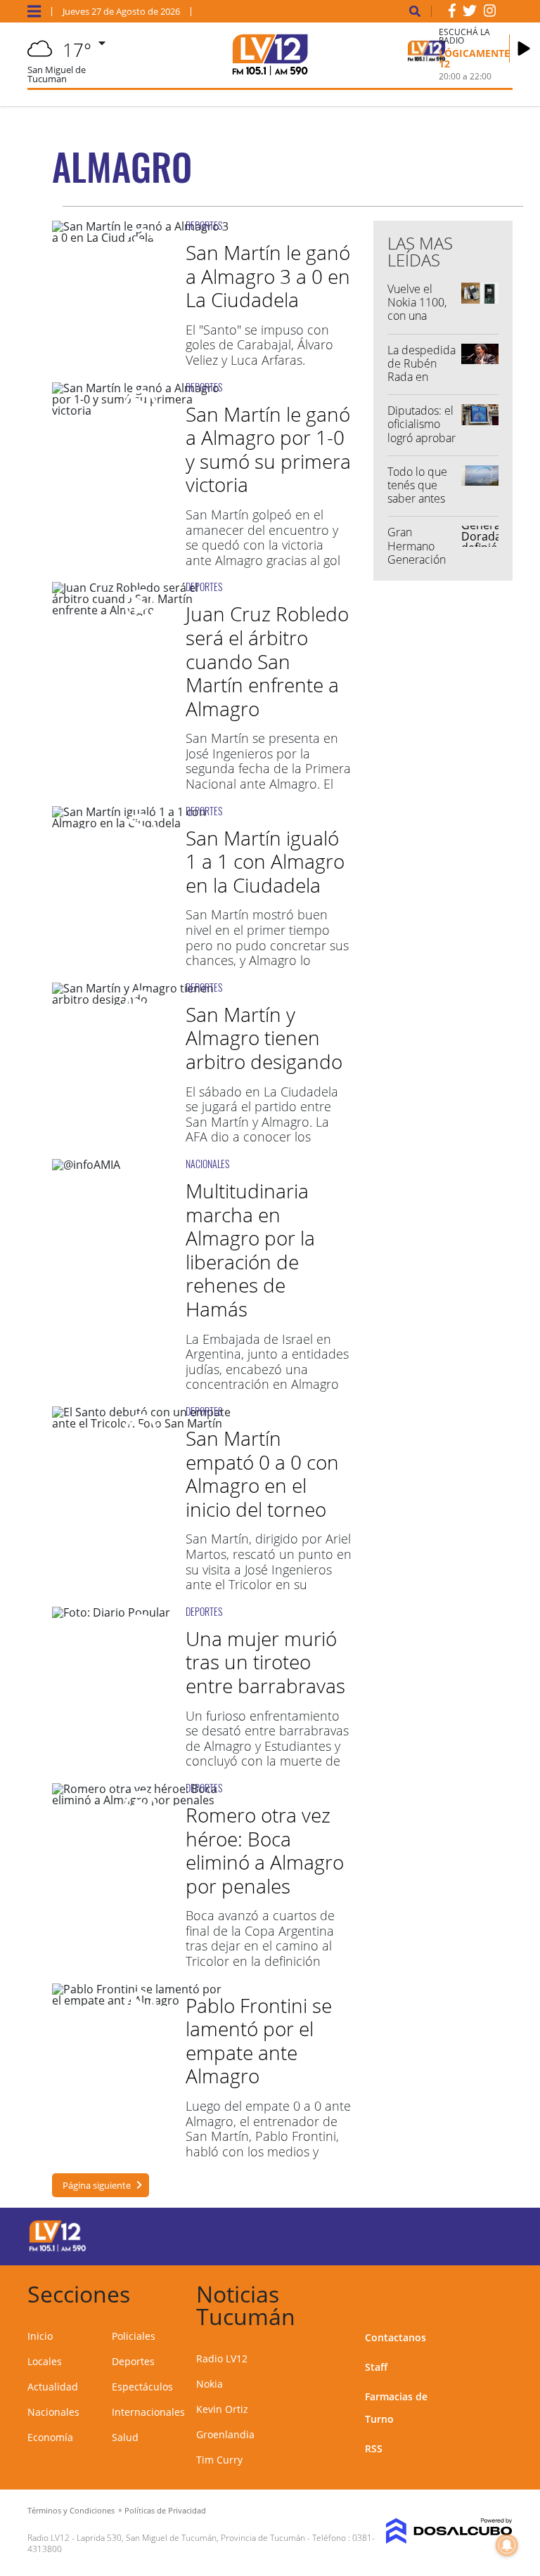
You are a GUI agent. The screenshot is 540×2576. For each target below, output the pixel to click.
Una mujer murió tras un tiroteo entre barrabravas (265, 1662)
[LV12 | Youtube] (488, 2234)
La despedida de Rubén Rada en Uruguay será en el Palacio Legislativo (422, 384)
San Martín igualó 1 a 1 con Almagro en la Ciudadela (265, 861)
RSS (374, 2448)
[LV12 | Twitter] (470, 13)
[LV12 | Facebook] (452, 13)
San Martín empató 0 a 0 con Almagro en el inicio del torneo (262, 1474)
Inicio (40, 2336)
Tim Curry (219, 2460)
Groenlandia (225, 2434)
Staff (376, 2367)
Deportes (133, 2361)
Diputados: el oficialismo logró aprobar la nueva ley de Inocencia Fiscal (422, 444)
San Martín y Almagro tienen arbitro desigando (264, 1038)
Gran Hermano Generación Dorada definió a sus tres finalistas (419, 566)
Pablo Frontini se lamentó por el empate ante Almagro (259, 2041)
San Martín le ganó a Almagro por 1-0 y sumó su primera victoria (268, 449)
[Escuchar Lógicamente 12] (524, 48)
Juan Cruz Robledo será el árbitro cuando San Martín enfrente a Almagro (267, 661)
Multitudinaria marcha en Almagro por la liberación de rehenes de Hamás (250, 1250)
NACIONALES (207, 1164)
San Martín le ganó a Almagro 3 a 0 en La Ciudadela (268, 276)
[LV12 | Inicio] (497, 2292)
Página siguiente (97, 2185)
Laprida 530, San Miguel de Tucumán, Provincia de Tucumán (191, 2538)
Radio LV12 (222, 2358)
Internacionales (148, 2412)
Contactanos (396, 2337)
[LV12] (58, 2249)
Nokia (210, 2384)
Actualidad (53, 2387)
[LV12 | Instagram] (490, 13)
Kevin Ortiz (222, 2409)
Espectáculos (142, 2387)
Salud (125, 2437)
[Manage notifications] (507, 2545)
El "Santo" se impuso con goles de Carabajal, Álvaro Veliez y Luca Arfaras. (259, 345)
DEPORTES (204, 225)
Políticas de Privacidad (165, 2510)
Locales (45, 2361)
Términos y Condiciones (71, 2510)
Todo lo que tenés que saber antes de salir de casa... (417, 499)
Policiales (134, 2336)
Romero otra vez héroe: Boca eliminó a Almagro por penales (265, 1850)
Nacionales (53, 2412)
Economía (50, 2437)
